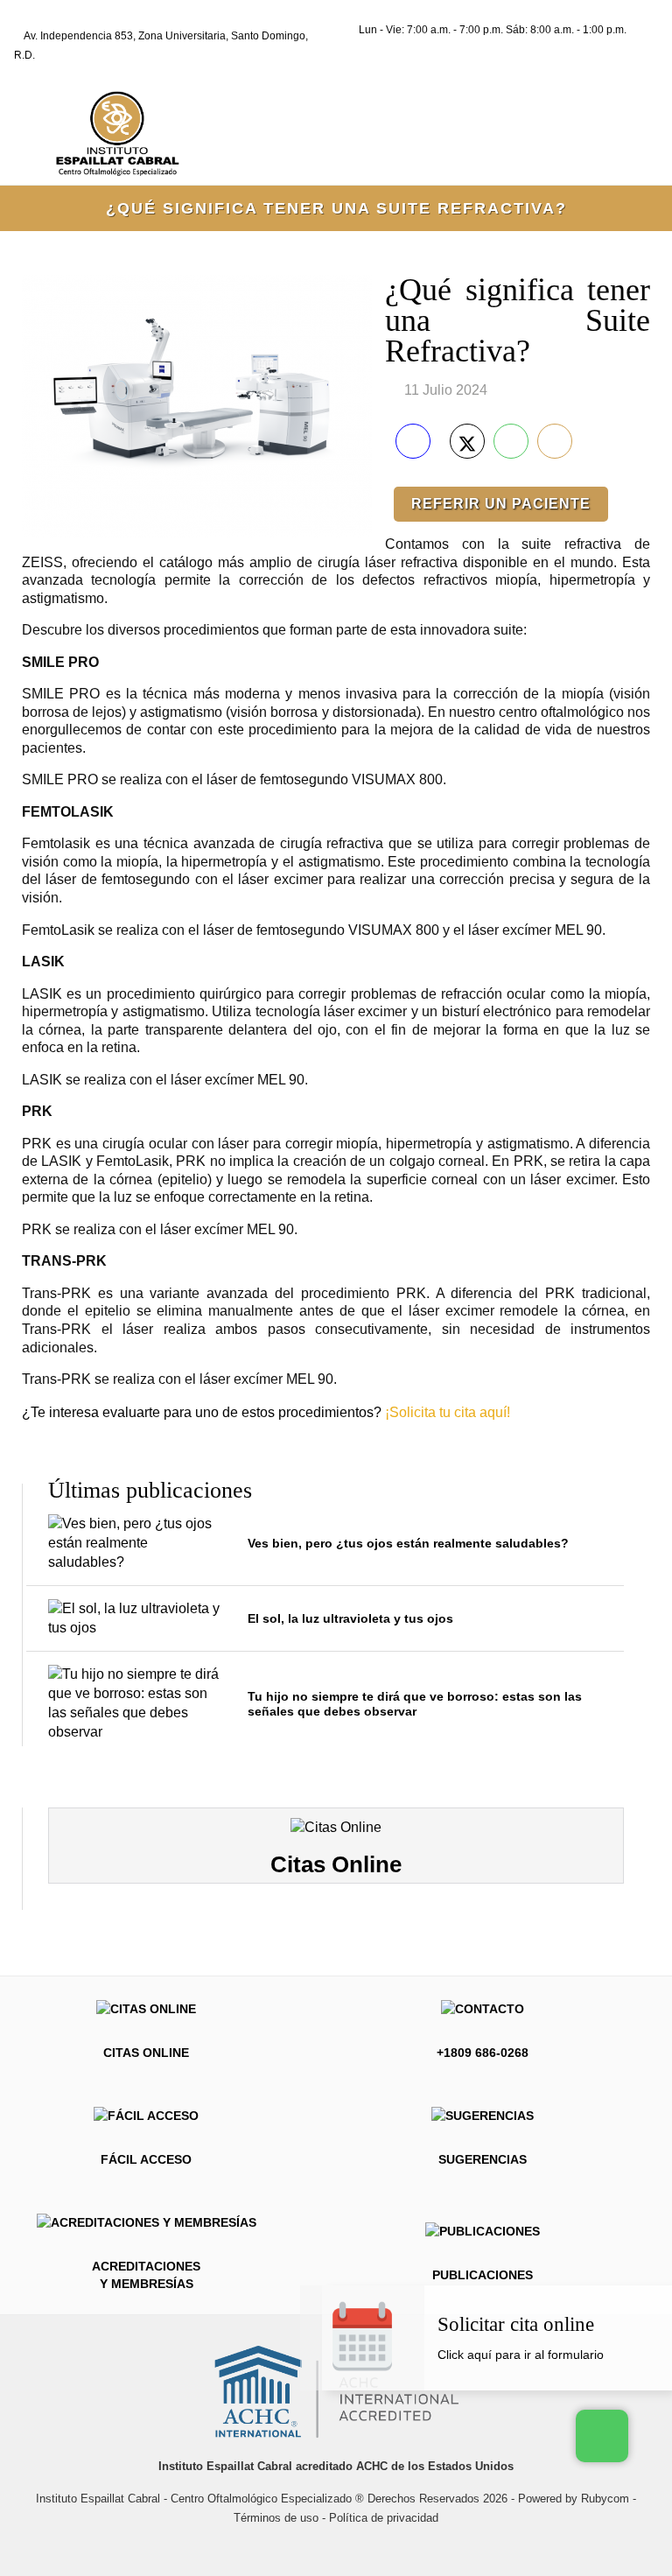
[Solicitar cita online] (548, 2355)
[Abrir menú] (624, 130)
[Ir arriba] (303, 2543)
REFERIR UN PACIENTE (501, 504)
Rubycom (605, 2499)
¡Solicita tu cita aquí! (448, 1412)
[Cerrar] (661, 2296)
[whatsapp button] (602, 2436)
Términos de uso (276, 2518)
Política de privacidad (384, 2518)
